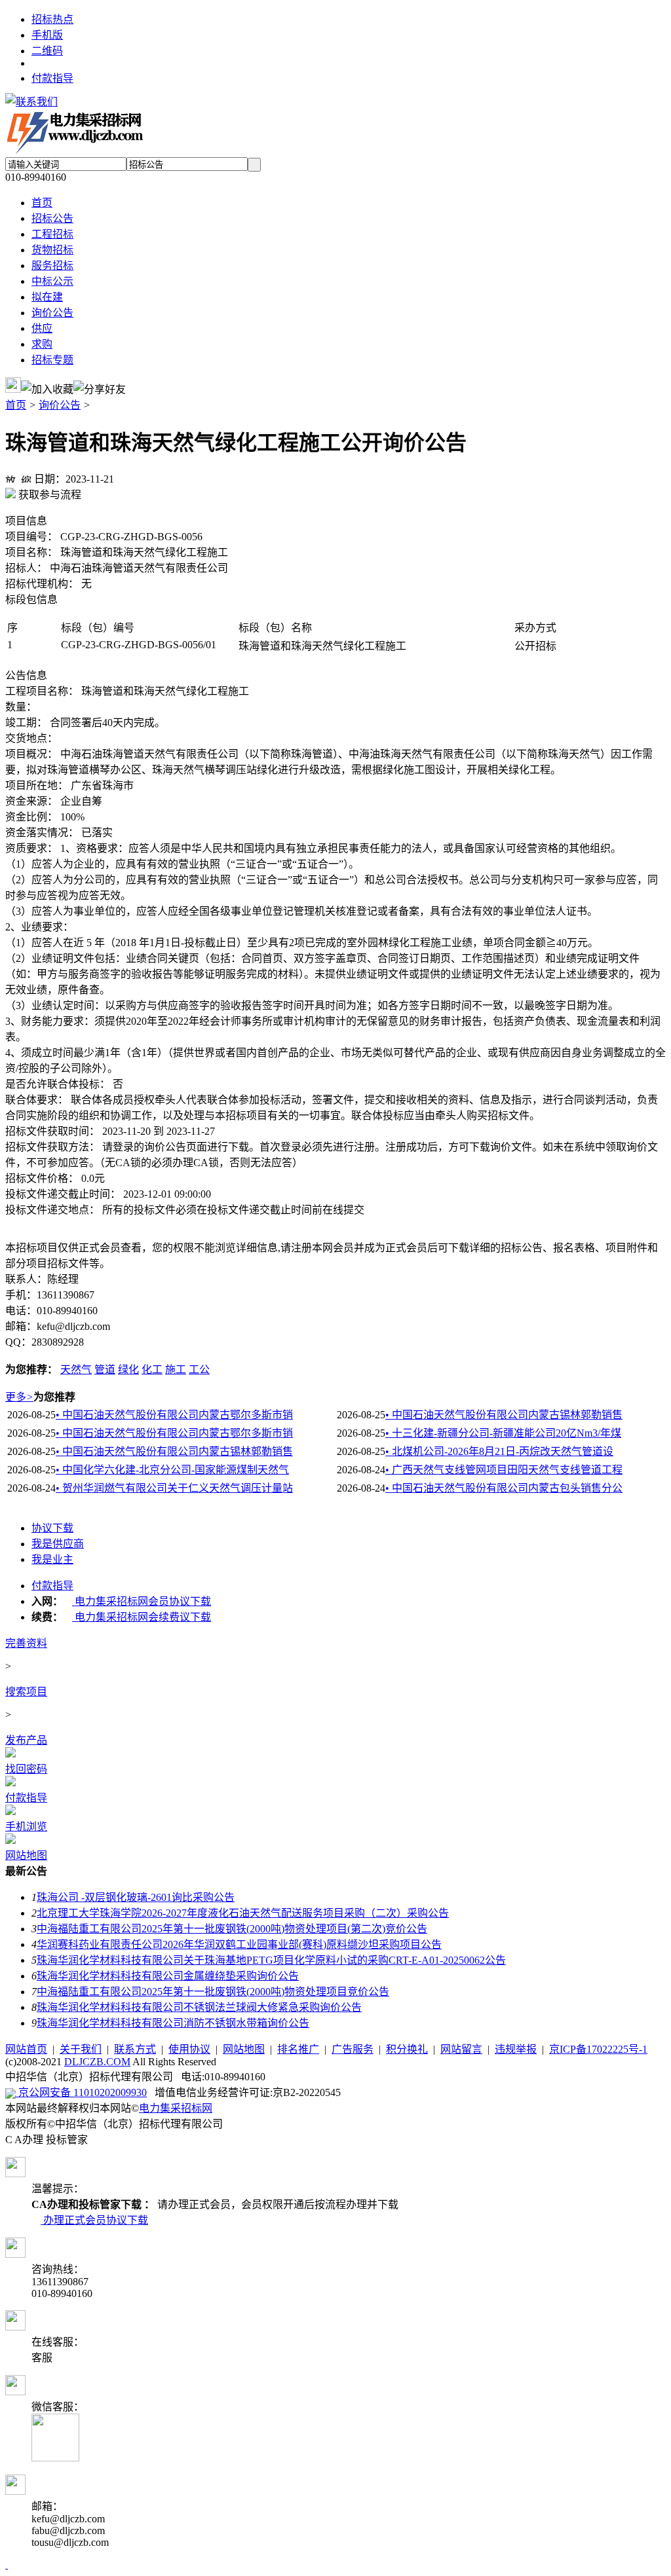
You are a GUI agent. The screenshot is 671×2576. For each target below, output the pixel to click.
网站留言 (461, 2049)
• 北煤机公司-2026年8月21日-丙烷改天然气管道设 (499, 1451)
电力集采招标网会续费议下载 (142, 1617)
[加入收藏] (47, 388)
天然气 (76, 1370)
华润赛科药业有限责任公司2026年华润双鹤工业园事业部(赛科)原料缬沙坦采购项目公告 (239, 1944)
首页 (16, 405)
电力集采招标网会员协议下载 (142, 1601)
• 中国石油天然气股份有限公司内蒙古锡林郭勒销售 (504, 1415)
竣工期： (26, 723)
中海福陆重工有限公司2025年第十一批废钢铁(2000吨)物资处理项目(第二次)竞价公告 (232, 1929)
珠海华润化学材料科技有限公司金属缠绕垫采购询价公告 (168, 1976)
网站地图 (244, 2049)
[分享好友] (100, 388)
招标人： (26, 568)
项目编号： (31, 537)
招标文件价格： (42, 1178)
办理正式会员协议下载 (94, 2220)
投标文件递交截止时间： (63, 1194)
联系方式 (135, 2049)
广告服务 (353, 2049)
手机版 (47, 35)
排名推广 (298, 2049)
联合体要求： (37, 1100)
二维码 (47, 51)
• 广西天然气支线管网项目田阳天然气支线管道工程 (504, 1470)
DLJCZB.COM (97, 2062)
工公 (199, 1370)
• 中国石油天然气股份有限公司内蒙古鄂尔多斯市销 (174, 1415)
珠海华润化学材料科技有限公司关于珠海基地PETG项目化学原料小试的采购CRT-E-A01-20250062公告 (271, 1960)
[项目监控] (13, 385)
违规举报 (516, 2049)
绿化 (128, 1370)
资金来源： (31, 801)
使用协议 (189, 2049)
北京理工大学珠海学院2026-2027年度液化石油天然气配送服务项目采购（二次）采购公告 (243, 1913)
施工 (176, 1370)
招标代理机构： (42, 584)
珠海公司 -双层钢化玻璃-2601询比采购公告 (136, 1897)
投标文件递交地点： (52, 1210)
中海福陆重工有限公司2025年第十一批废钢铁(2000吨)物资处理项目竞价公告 (213, 1992)
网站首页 (26, 2049)
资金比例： (31, 817)
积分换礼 (407, 2049)
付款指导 (52, 78)
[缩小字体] (26, 477)
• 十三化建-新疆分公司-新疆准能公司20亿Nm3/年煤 (503, 1433)
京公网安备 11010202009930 (81, 2092)
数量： (21, 707)
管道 (105, 1370)
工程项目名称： (42, 691)
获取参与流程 (48, 495)
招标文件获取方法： (52, 1147)
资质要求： (31, 848)
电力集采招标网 (176, 2108)
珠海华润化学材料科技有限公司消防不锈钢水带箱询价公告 (173, 2023)
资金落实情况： (42, 833)
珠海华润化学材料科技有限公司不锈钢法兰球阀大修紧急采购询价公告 (199, 2007)
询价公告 (60, 405)
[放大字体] (10, 477)
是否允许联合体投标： (58, 1084)
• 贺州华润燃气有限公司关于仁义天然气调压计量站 (174, 1488)
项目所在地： (37, 785)
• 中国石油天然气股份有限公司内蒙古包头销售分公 (504, 1488)
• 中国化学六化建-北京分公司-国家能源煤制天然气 (172, 1470)
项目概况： (31, 754)
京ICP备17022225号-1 (598, 2049)
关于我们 (81, 2049)
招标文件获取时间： (52, 1131)
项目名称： (31, 552)
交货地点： (31, 738)
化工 (152, 1370)
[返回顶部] (7, 2565)
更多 (19, 1397)
